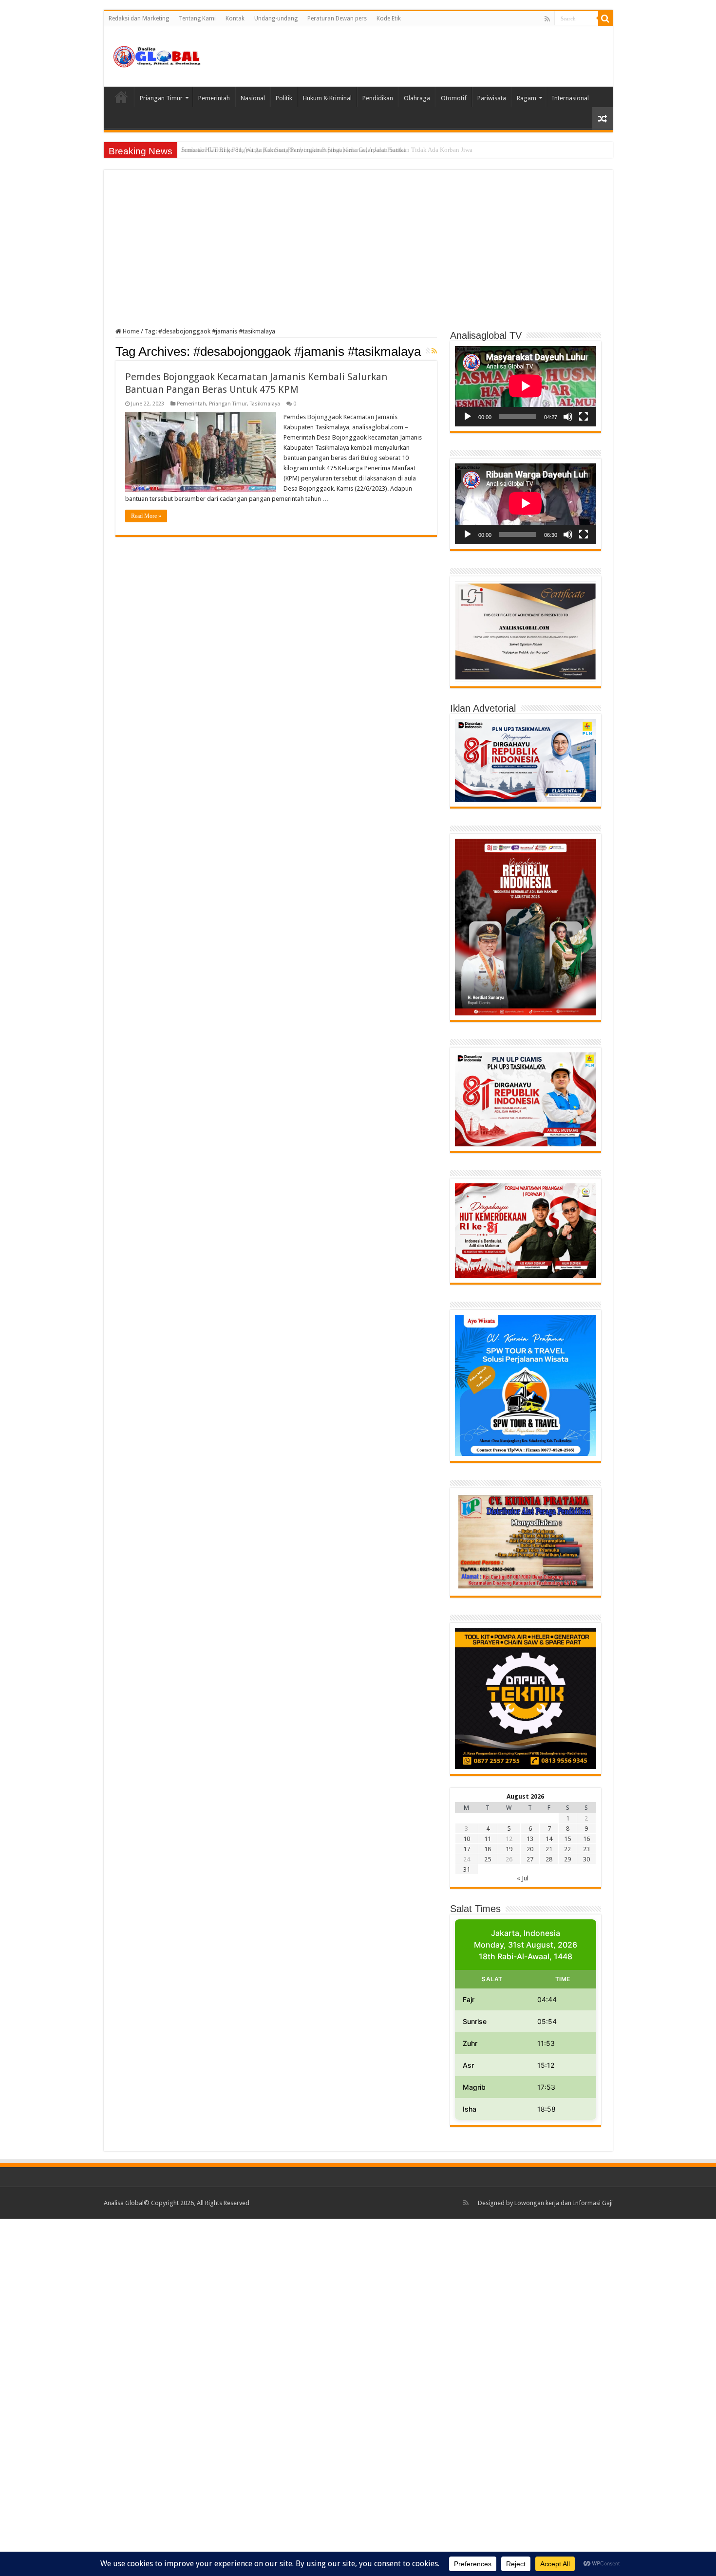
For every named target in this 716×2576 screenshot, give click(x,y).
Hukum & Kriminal (327, 98)
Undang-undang (276, 18)
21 (549, 1849)
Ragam (527, 98)
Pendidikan (378, 98)
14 (549, 1839)
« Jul (523, 1878)
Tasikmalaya (265, 404)
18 (488, 1849)
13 (530, 1839)
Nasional (253, 98)
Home (121, 97)
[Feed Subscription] (434, 351)
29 (567, 1859)
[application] (526, 386)
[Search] (605, 18)
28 (549, 1859)
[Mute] (568, 417)
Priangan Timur (161, 98)
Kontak (235, 18)
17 (467, 1849)
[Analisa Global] (157, 55)
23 (586, 1849)
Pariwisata (492, 98)
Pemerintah (214, 98)
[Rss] (547, 19)
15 (567, 1839)
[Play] (468, 417)
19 (509, 1849)
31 (467, 1869)
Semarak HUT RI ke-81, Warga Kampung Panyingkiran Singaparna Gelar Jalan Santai (293, 150)
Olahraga (417, 98)
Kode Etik (389, 18)
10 (467, 1839)
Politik (284, 98)
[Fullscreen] (584, 417)
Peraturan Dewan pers (337, 18)
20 (530, 1849)
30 (586, 1859)
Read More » (146, 516)
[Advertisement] (358, 255)
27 (530, 1859)
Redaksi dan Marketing (139, 18)
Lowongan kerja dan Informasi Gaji (564, 2203)
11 (488, 1839)
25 (488, 1859)
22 (567, 1849)
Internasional (570, 98)
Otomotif (454, 98)
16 (586, 1839)
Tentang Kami (197, 18)
